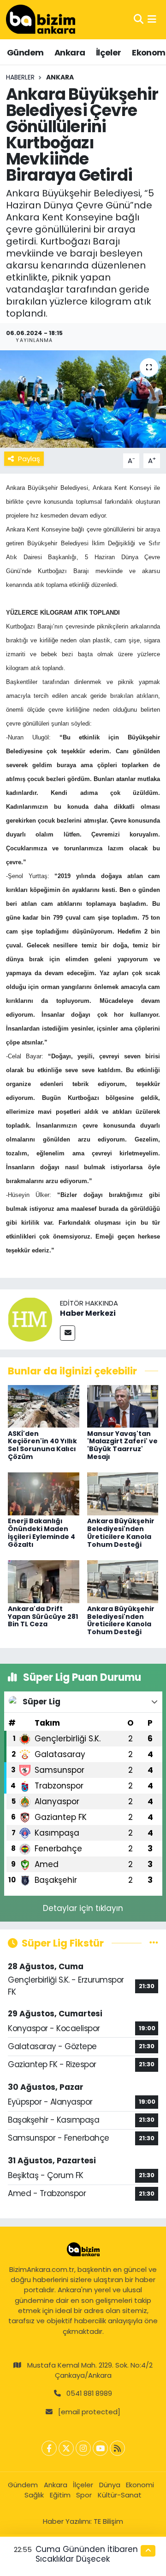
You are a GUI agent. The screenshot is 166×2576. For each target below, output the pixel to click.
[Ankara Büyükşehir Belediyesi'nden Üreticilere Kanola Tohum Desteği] (123, 1493)
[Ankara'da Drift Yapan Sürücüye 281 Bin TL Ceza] (44, 1581)
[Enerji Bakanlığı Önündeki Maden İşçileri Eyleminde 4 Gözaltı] (44, 1493)
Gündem (25, 52)
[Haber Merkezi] (30, 1319)
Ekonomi (140, 2485)
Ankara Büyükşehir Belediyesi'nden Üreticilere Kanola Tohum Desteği (121, 1532)
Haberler (20, 77)
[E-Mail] (68, 1333)
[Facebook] (49, 2448)
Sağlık (34, 2495)
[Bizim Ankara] (41, 19)
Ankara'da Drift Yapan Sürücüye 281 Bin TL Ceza (43, 1617)
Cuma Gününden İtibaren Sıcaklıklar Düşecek (87, 2554)
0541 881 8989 (89, 2393)
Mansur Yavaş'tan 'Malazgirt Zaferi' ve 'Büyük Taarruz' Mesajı (122, 1445)
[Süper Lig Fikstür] (154, 1943)
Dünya (110, 2485)
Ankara (70, 52)
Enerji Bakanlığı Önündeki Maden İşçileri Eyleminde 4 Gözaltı (41, 1532)
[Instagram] (83, 2448)
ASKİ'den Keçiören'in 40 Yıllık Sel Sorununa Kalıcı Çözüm (42, 1445)
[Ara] (139, 19)
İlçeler (109, 52)
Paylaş (29, 459)
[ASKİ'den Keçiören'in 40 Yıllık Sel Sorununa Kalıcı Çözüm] (44, 1406)
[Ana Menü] (152, 19)
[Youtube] (100, 2448)
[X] (66, 2448)
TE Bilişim (108, 2521)
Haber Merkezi (88, 1313)
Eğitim (60, 2495)
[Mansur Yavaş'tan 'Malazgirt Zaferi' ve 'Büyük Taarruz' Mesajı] (123, 1406)
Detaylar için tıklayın (83, 1908)
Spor (84, 2495)
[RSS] (117, 2448)
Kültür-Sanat (120, 2495)
